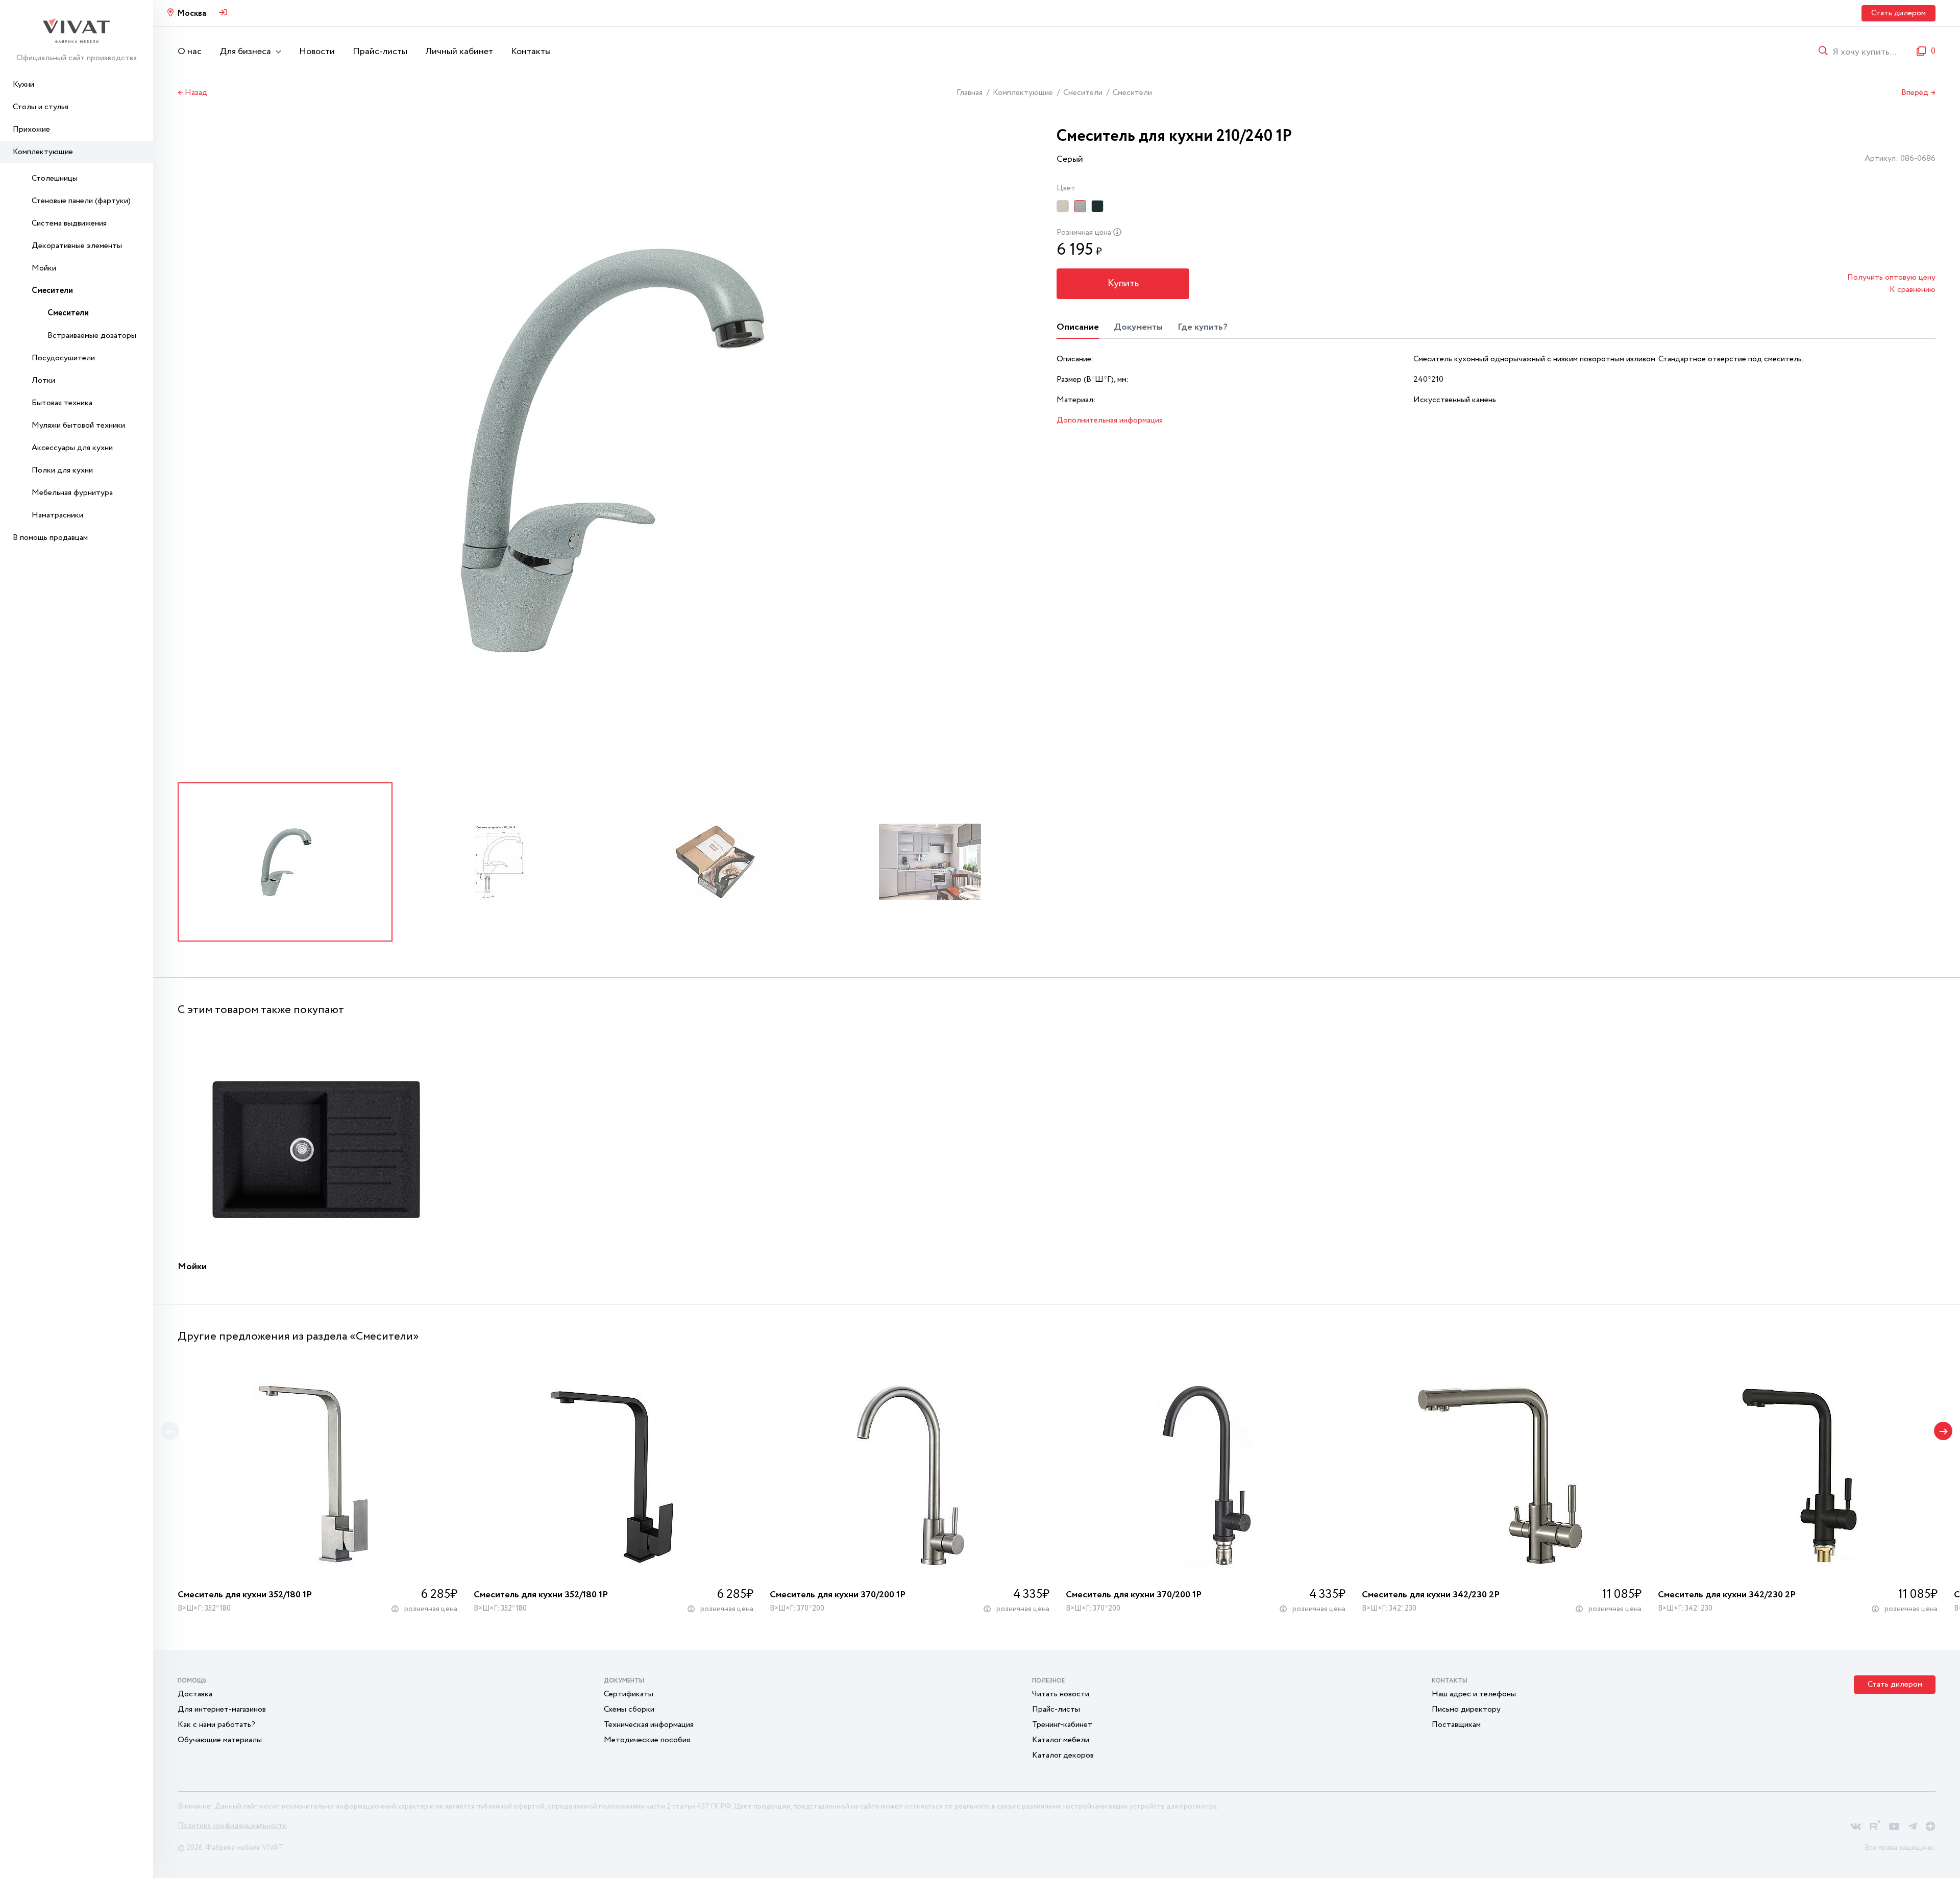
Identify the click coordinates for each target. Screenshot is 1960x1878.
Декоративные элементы (77, 246)
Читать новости (1061, 1694)
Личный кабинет (459, 52)
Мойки (44, 268)
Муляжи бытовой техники (78, 425)
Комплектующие (43, 152)
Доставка (195, 1694)
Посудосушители (63, 358)
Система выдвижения (69, 223)
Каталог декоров (1063, 1755)
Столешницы (55, 178)
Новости (317, 52)
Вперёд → (1918, 93)
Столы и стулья (41, 107)
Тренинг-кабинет (1062, 1725)
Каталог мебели (1061, 1740)
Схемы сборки (629, 1709)
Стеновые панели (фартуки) (81, 201)
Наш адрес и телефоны (1474, 1694)
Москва (192, 14)
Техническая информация (649, 1725)
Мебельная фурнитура (72, 493)
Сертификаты (629, 1694)
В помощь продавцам (50, 538)
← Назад (192, 93)
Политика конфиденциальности (232, 1826)
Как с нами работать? (216, 1725)
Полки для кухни (62, 470)
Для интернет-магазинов (222, 1709)
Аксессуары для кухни (72, 448)
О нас (190, 52)
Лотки (43, 380)
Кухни (23, 84)
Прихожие (31, 129)
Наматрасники (57, 515)
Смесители (52, 291)
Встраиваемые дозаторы (92, 336)
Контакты (531, 52)
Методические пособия (647, 1740)
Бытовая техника (62, 403)
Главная (970, 93)
